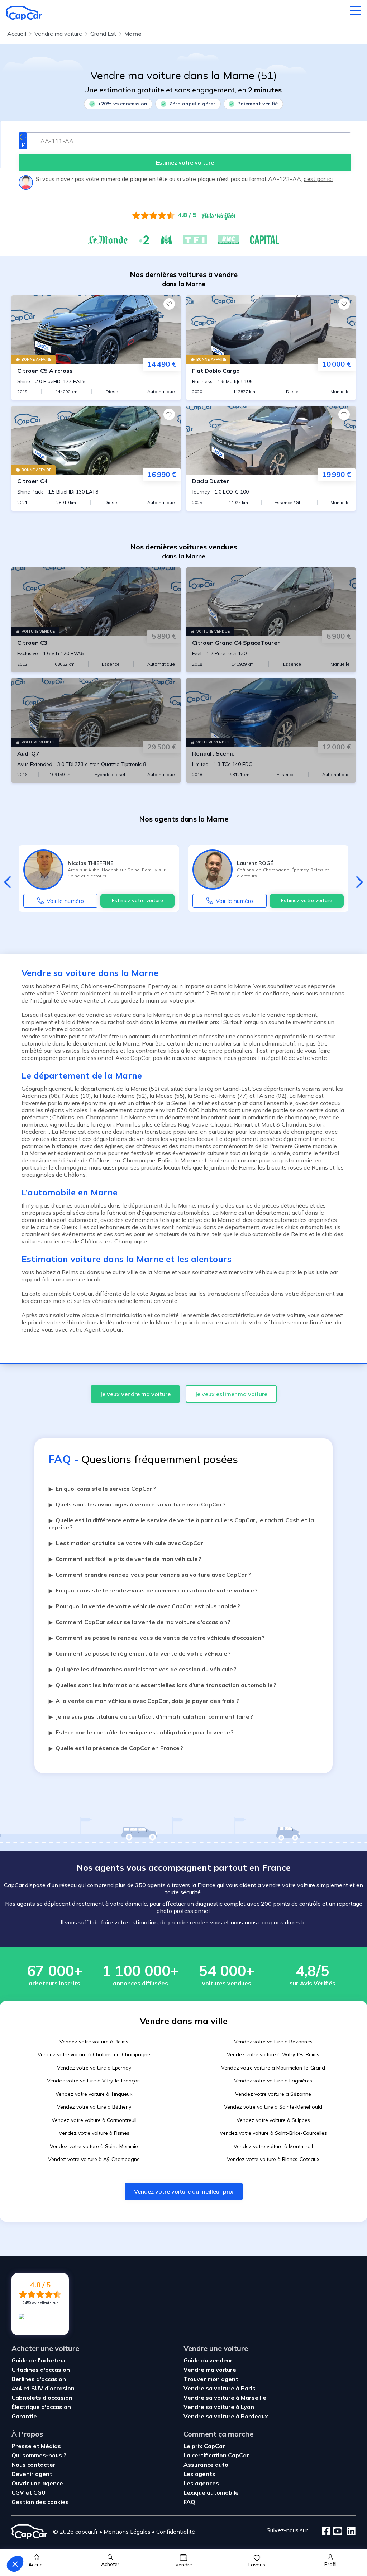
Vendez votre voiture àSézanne (273, 2094)
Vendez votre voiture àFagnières (273, 2081)
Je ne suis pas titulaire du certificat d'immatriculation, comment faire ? (151, 1716)
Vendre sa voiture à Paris (220, 2388)
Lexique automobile (211, 2492)
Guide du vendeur (208, 2360)
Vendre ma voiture (210, 2370)
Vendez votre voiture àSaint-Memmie (94, 2146)
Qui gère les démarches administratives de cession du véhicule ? (143, 1669)
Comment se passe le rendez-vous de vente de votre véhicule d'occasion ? (157, 1638)
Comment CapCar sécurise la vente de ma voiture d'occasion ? (140, 1622)
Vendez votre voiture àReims (94, 2042)
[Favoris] (169, 304)
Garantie (24, 2416)
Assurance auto (206, 2465)
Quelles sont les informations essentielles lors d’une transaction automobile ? (163, 1685)
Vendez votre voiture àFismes (94, 2133)
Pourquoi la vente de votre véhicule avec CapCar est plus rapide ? (144, 1606)
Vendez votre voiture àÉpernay (94, 2068)
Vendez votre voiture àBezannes (273, 2042)
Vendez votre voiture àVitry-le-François (94, 2081)
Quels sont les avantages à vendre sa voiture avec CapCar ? (137, 1504)
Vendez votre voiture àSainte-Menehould (273, 2107)
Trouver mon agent (211, 2379)
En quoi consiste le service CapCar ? (102, 1489)
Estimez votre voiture (137, 900)
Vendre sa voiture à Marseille (225, 2398)
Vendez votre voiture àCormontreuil (94, 2120)
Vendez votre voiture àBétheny (94, 2107)
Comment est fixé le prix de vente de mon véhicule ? (125, 1559)
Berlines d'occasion (39, 2379)
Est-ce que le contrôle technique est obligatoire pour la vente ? (141, 1732)
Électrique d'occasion (41, 2407)
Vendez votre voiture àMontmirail (273, 2146)
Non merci (32, 2540)
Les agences (201, 2483)
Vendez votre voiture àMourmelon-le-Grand (273, 2068)
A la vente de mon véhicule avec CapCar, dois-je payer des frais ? (144, 1701)
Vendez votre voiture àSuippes (273, 2120)
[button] (15, 2564)
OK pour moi (133, 2540)
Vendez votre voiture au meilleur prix (184, 2191)
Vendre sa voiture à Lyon (219, 2407)
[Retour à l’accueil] (24, 13)
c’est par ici (318, 179)
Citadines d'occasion (41, 2370)
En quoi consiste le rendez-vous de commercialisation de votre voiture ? (153, 1590)
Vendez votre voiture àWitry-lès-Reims (273, 2054)
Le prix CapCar (204, 2446)
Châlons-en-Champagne (85, 1117)
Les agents (199, 2474)
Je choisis (82, 2540)
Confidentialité (176, 2532)
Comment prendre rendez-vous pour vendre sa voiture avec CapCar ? (150, 1575)
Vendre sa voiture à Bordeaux (226, 2416)
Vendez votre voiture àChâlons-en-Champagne (94, 2054)
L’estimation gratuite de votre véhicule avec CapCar (126, 1543)
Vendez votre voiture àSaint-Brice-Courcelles (273, 2133)
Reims (70, 986)
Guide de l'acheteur (39, 2360)
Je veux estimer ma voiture (231, 1394)
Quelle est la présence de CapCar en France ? (116, 1748)
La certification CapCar (216, 2455)
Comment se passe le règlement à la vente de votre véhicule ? (140, 1653)
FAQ (189, 2502)
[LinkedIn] (349, 2532)
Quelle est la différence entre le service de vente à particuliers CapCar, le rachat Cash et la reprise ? (181, 1524)
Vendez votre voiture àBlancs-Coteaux (273, 2159)
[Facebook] (326, 2532)
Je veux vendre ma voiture (135, 1394)
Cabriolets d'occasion (42, 2398)
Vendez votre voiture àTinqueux (94, 2094)
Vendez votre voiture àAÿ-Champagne (94, 2159)
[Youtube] (336, 2532)
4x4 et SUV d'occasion (43, 2388)
